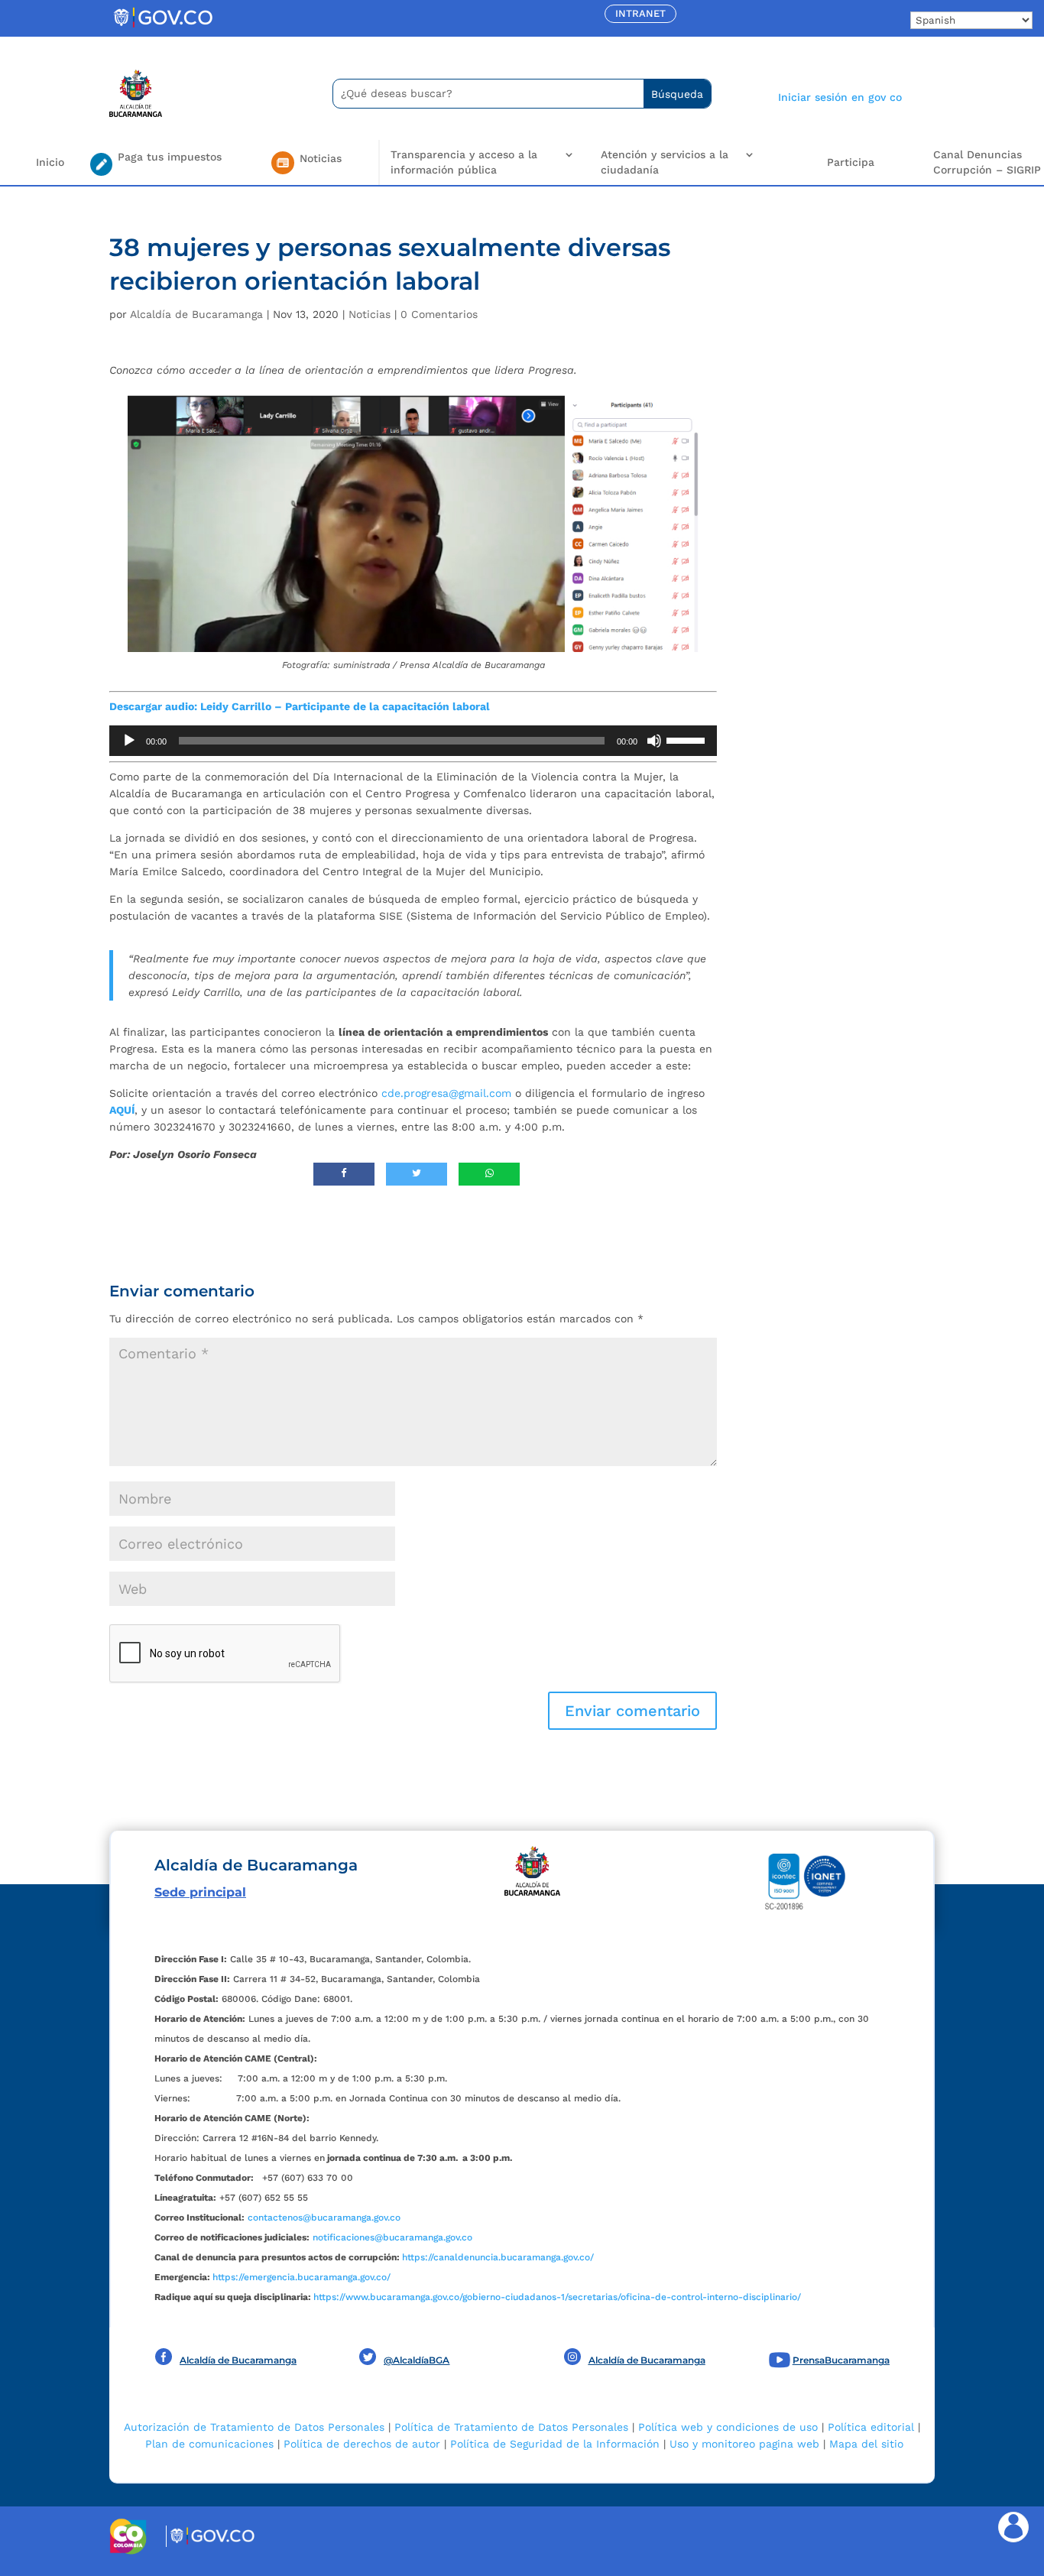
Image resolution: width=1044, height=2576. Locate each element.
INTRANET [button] (640, 13)
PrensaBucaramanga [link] (841, 2360)
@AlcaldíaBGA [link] (417, 2360)
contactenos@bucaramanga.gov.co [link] (324, 2218)
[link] (163, 27)
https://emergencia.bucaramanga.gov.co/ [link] (302, 2277)
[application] (413, 741)
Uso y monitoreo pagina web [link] (744, 2444)
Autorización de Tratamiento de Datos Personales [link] (254, 2427)
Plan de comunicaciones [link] (209, 2444)
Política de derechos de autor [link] (362, 2444)
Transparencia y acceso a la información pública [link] (464, 162)
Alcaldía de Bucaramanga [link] (196, 314)
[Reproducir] (129, 741)
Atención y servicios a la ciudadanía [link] (665, 162)
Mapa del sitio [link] (866, 2444)
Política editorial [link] (871, 2427)
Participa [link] (851, 162)
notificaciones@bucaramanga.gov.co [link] (392, 2237)
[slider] (688, 739)
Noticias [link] (370, 314)
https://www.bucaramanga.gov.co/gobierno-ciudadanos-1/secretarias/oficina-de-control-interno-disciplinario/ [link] (557, 2297)
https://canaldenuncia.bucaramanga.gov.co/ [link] (498, 2257)
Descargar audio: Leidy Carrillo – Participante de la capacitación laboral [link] (300, 706)
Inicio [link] (50, 162)
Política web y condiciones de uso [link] (728, 2427)
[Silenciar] (654, 741)
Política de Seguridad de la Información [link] (555, 2444)
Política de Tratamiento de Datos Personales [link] (511, 2427)
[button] (632, 1711)
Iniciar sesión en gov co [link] (840, 97)
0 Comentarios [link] (439, 314)
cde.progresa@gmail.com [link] (446, 1093)
